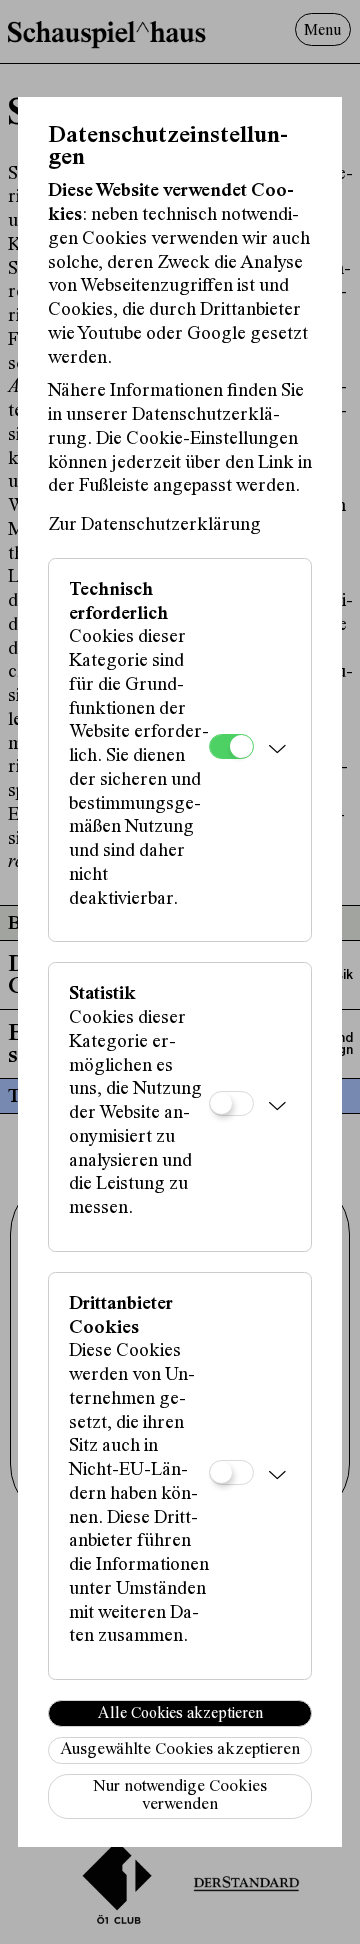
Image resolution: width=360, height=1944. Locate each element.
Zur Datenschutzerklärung (154, 525)
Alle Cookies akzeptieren (180, 1714)
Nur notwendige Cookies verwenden (180, 1796)
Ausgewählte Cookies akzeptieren (180, 1750)
